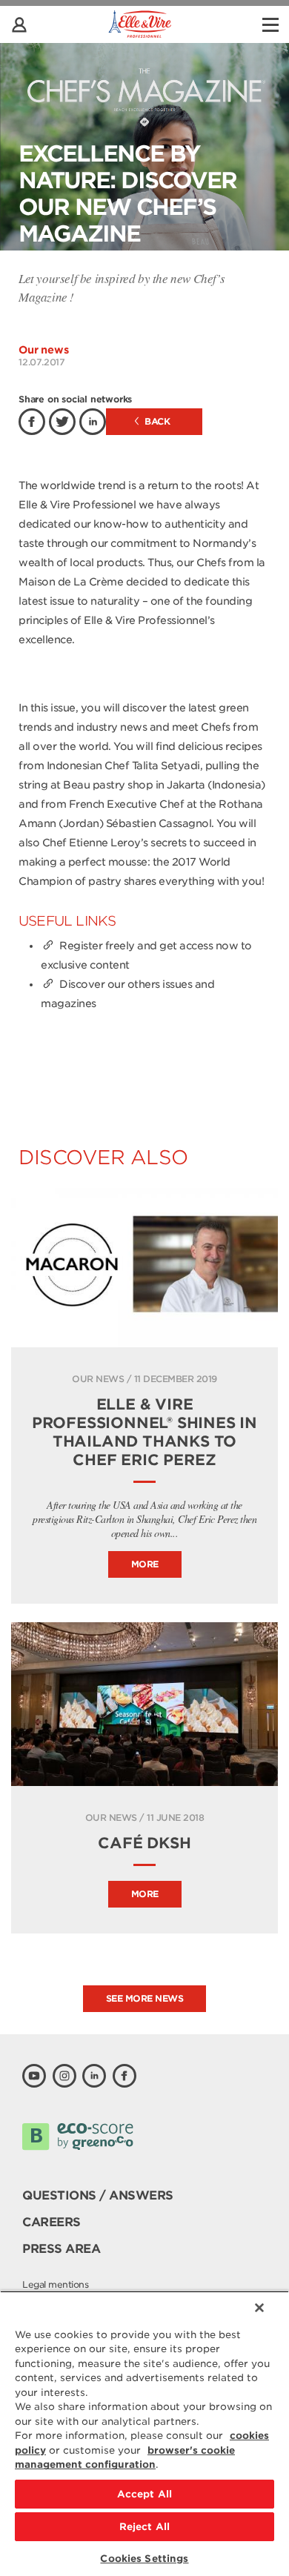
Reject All (144, 2527)
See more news (145, 1998)
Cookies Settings (144, 2559)
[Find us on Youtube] (34, 2076)
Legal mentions (55, 2284)
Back (156, 421)
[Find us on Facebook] (124, 2076)
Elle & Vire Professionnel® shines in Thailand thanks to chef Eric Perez (144, 1432)
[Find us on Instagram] (64, 2076)
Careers (52, 2222)
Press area (61, 2249)
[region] (144, 2433)
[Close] (259, 2308)
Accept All (144, 2494)
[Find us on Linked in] (94, 2076)
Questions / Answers (98, 2195)
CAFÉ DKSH (144, 1843)
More (145, 1564)
